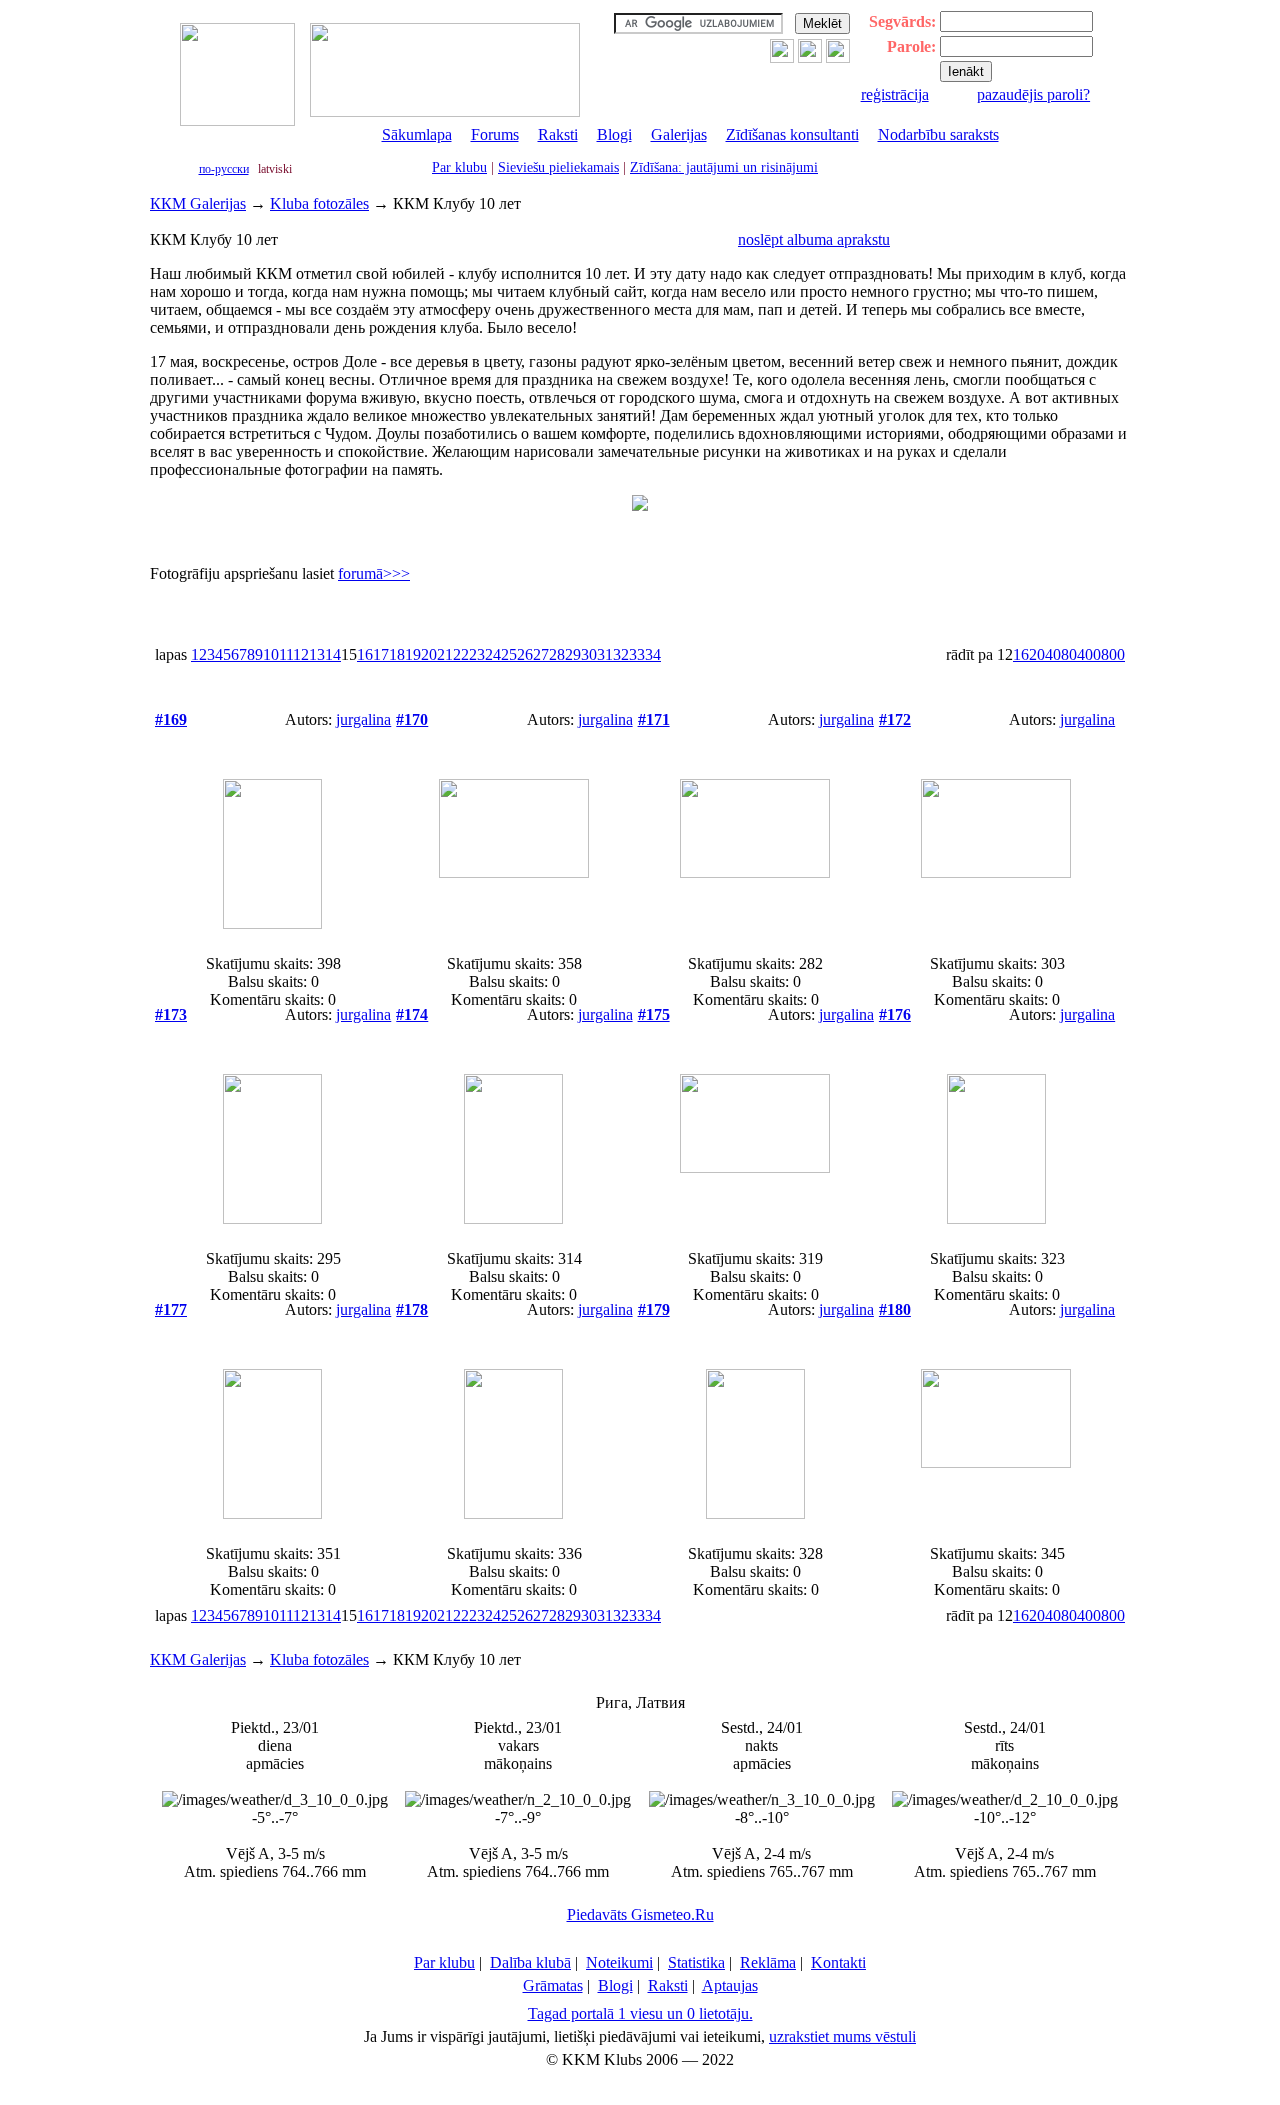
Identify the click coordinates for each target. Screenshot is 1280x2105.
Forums (495, 134)
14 (333, 654)
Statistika (696, 1962)
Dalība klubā (530, 1962)
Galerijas (679, 134)
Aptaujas (730, 1985)
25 (509, 654)
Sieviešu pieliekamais (558, 167)
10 (271, 654)
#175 (654, 1014)
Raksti (558, 134)
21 (445, 654)
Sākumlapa (417, 134)
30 (589, 654)
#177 (171, 1309)
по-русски (224, 169)
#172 (895, 719)
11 (286, 654)
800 (1113, 654)
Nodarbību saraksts (938, 134)
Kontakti (838, 1962)
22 (461, 654)
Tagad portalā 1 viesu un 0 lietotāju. (640, 2013)
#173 (171, 1014)
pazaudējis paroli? (1033, 94)
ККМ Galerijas (198, 203)
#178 (412, 1309)
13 (317, 654)
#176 (895, 1014)
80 (1069, 654)
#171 (654, 719)
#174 (412, 1014)
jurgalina (363, 719)
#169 (171, 719)
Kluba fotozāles (319, 203)
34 (653, 654)
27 (541, 654)
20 (429, 654)
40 (1053, 654)
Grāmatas (553, 1985)
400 (1089, 654)
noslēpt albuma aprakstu (814, 239)
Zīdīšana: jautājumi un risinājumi (724, 167)
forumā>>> (374, 573)
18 (397, 654)
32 (621, 654)
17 (381, 654)
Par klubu (459, 167)
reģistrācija (895, 94)
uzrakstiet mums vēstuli (842, 2036)
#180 (895, 1309)
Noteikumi (619, 1962)
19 (413, 654)
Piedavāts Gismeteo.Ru (640, 1914)
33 (637, 654)
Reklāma (768, 1962)
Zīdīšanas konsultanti (792, 134)
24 (493, 654)
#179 (654, 1309)
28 (557, 654)
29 (573, 654)
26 (525, 654)
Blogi (614, 134)
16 (365, 654)
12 (301, 654)
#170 (412, 719)
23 (477, 654)
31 (605, 654)
